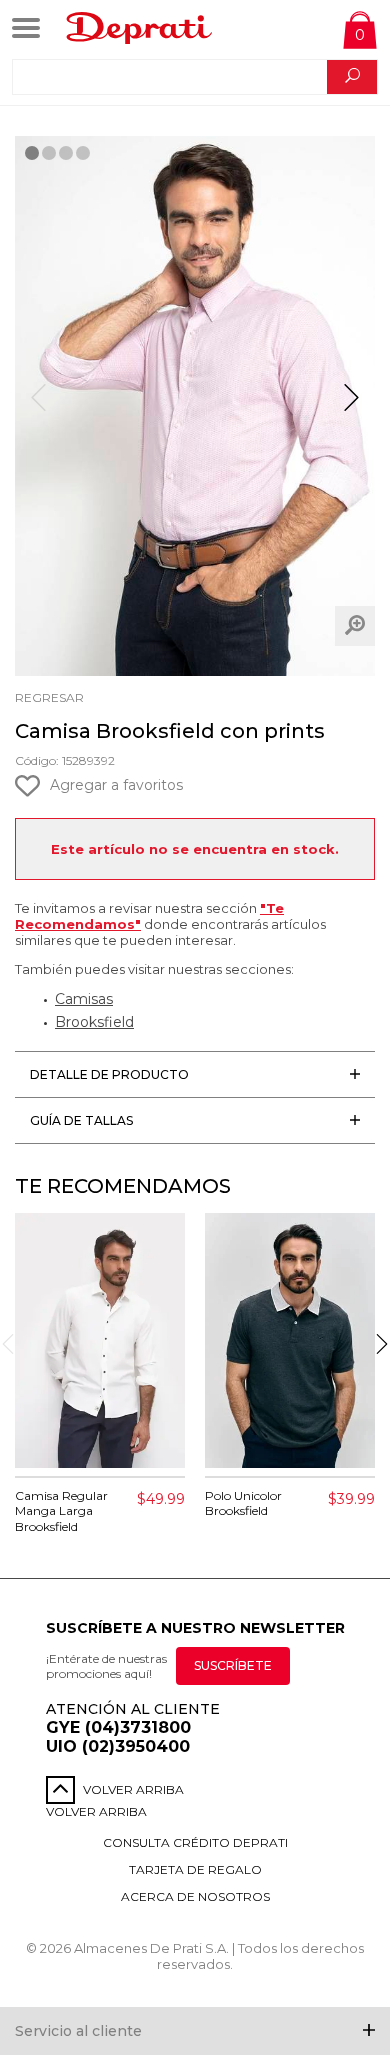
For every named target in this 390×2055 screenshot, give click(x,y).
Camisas (84, 999)
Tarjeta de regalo (195, 1869)
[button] (351, 406)
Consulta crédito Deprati (195, 1842)
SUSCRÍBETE (233, 1665)
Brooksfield (94, 1022)
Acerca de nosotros (195, 1896)
